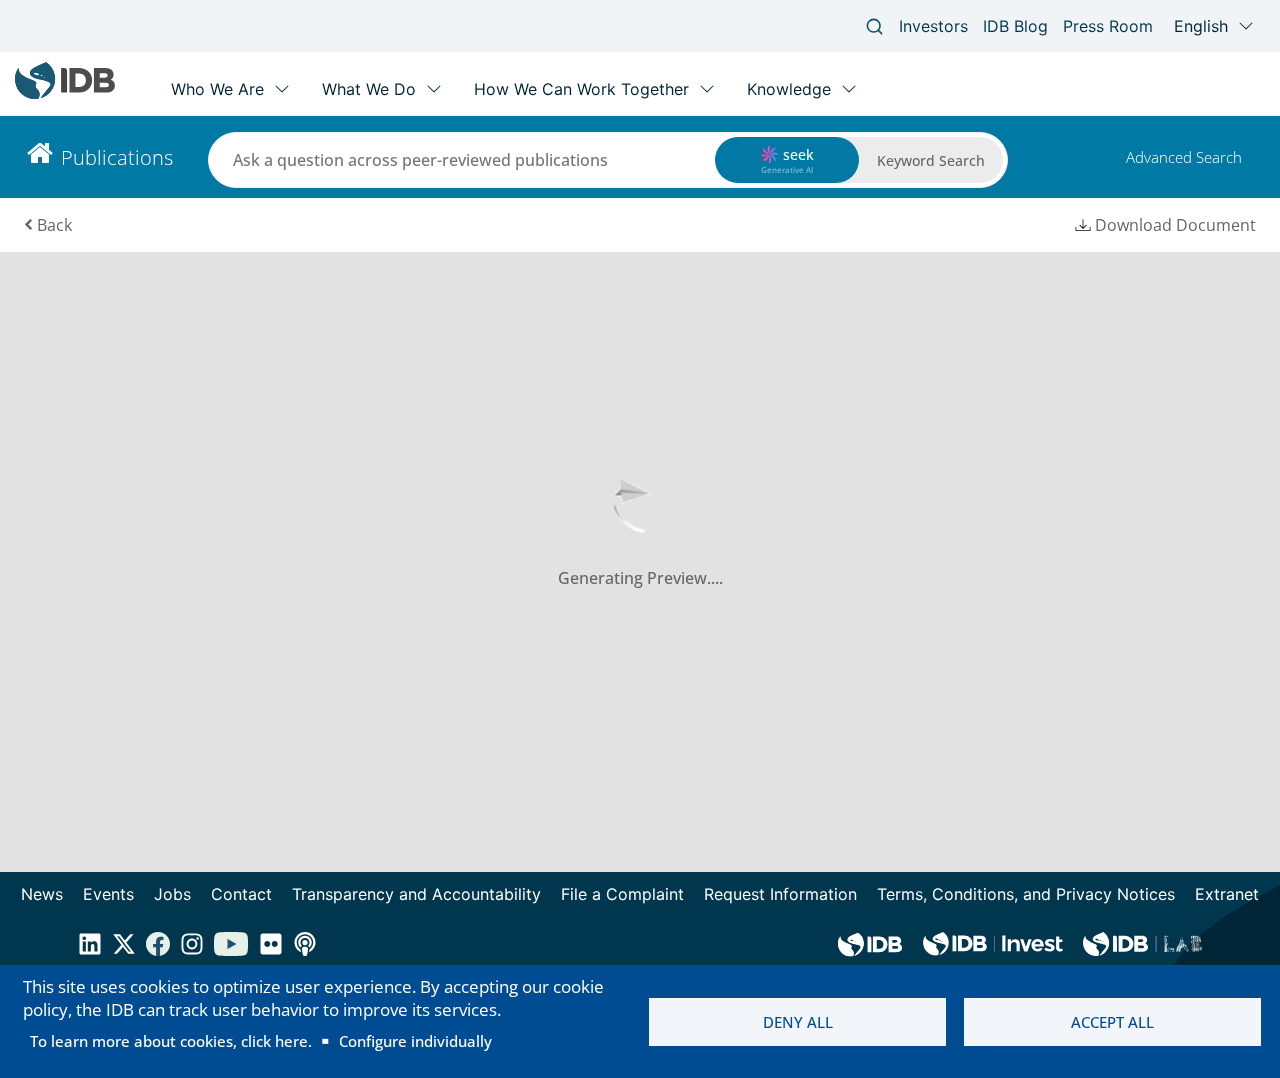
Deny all (798, 1022)
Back (54, 225)
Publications (117, 157)
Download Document (1175, 225)
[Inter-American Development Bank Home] (65, 94)
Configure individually (415, 1041)
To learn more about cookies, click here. (171, 1041)
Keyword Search (931, 160)
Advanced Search (1184, 157)
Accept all (1112, 1022)
